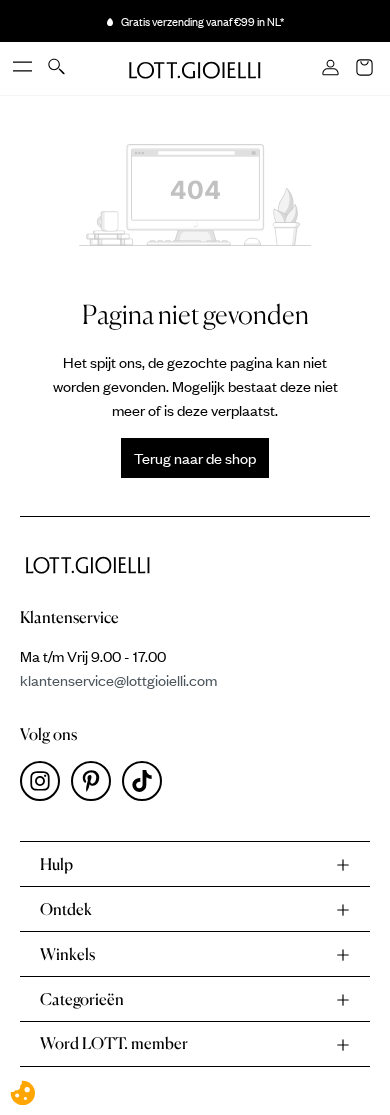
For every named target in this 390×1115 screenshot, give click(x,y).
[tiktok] (146, 786)
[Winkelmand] (366, 69)
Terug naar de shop (195, 458)
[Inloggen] (332, 69)
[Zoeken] (58, 68)
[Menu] (24, 68)
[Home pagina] (195, 68)
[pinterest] (96, 786)
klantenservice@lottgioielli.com (118, 680)
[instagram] (45, 786)
